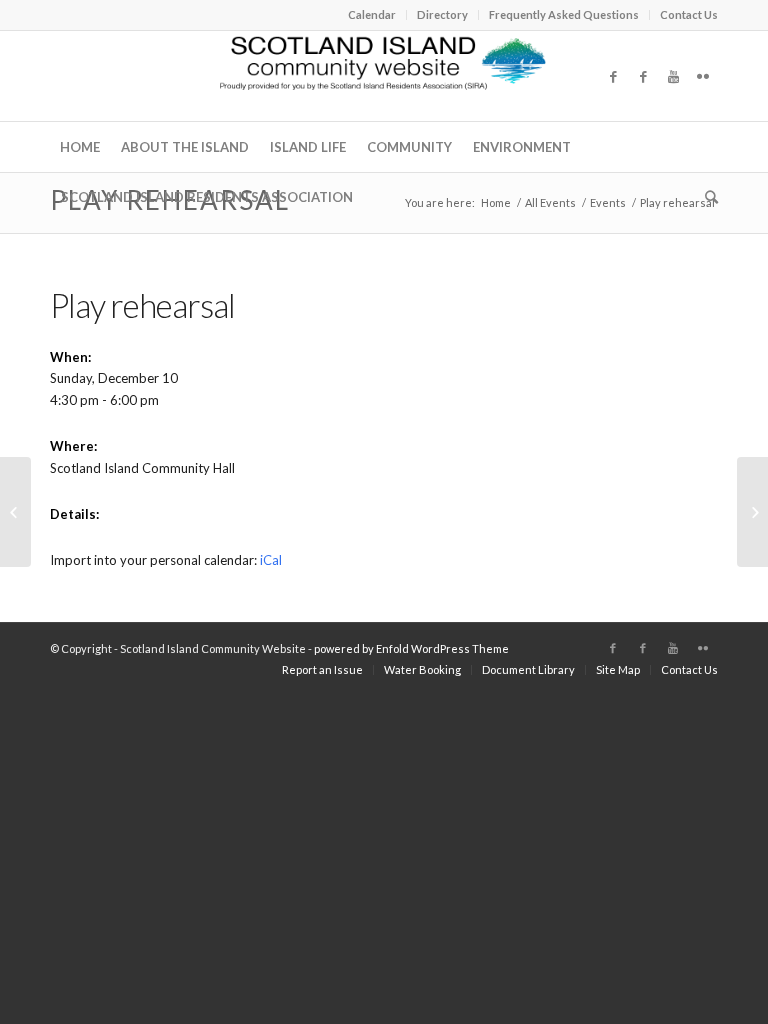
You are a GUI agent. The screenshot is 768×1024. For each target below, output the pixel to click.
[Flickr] (703, 76)
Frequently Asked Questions (564, 14)
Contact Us (689, 14)
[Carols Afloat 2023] (15, 512)
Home (496, 202)
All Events (550, 202)
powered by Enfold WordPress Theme (411, 648)
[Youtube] (673, 76)
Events (608, 202)
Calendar (372, 14)
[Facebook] (613, 76)
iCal (271, 560)
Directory (442, 14)
